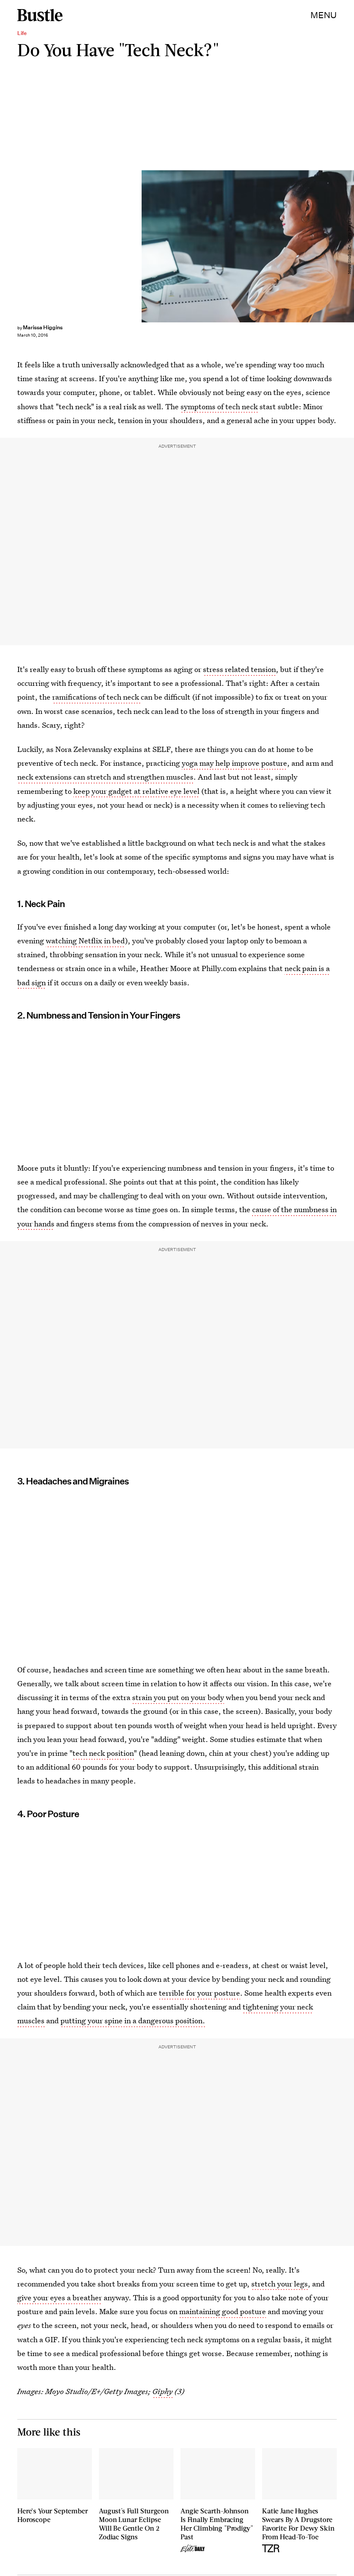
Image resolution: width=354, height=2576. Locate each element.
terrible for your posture (199, 1993)
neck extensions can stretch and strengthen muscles (105, 777)
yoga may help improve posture (234, 763)
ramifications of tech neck (96, 697)
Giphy (163, 2391)
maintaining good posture (223, 2311)
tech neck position (103, 1753)
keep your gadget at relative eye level (136, 791)
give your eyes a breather (60, 2297)
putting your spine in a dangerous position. (133, 2020)
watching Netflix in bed (85, 941)
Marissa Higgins (43, 327)
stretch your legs (280, 2284)
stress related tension (239, 669)
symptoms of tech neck (219, 406)
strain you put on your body (178, 1697)
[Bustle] (40, 15)
